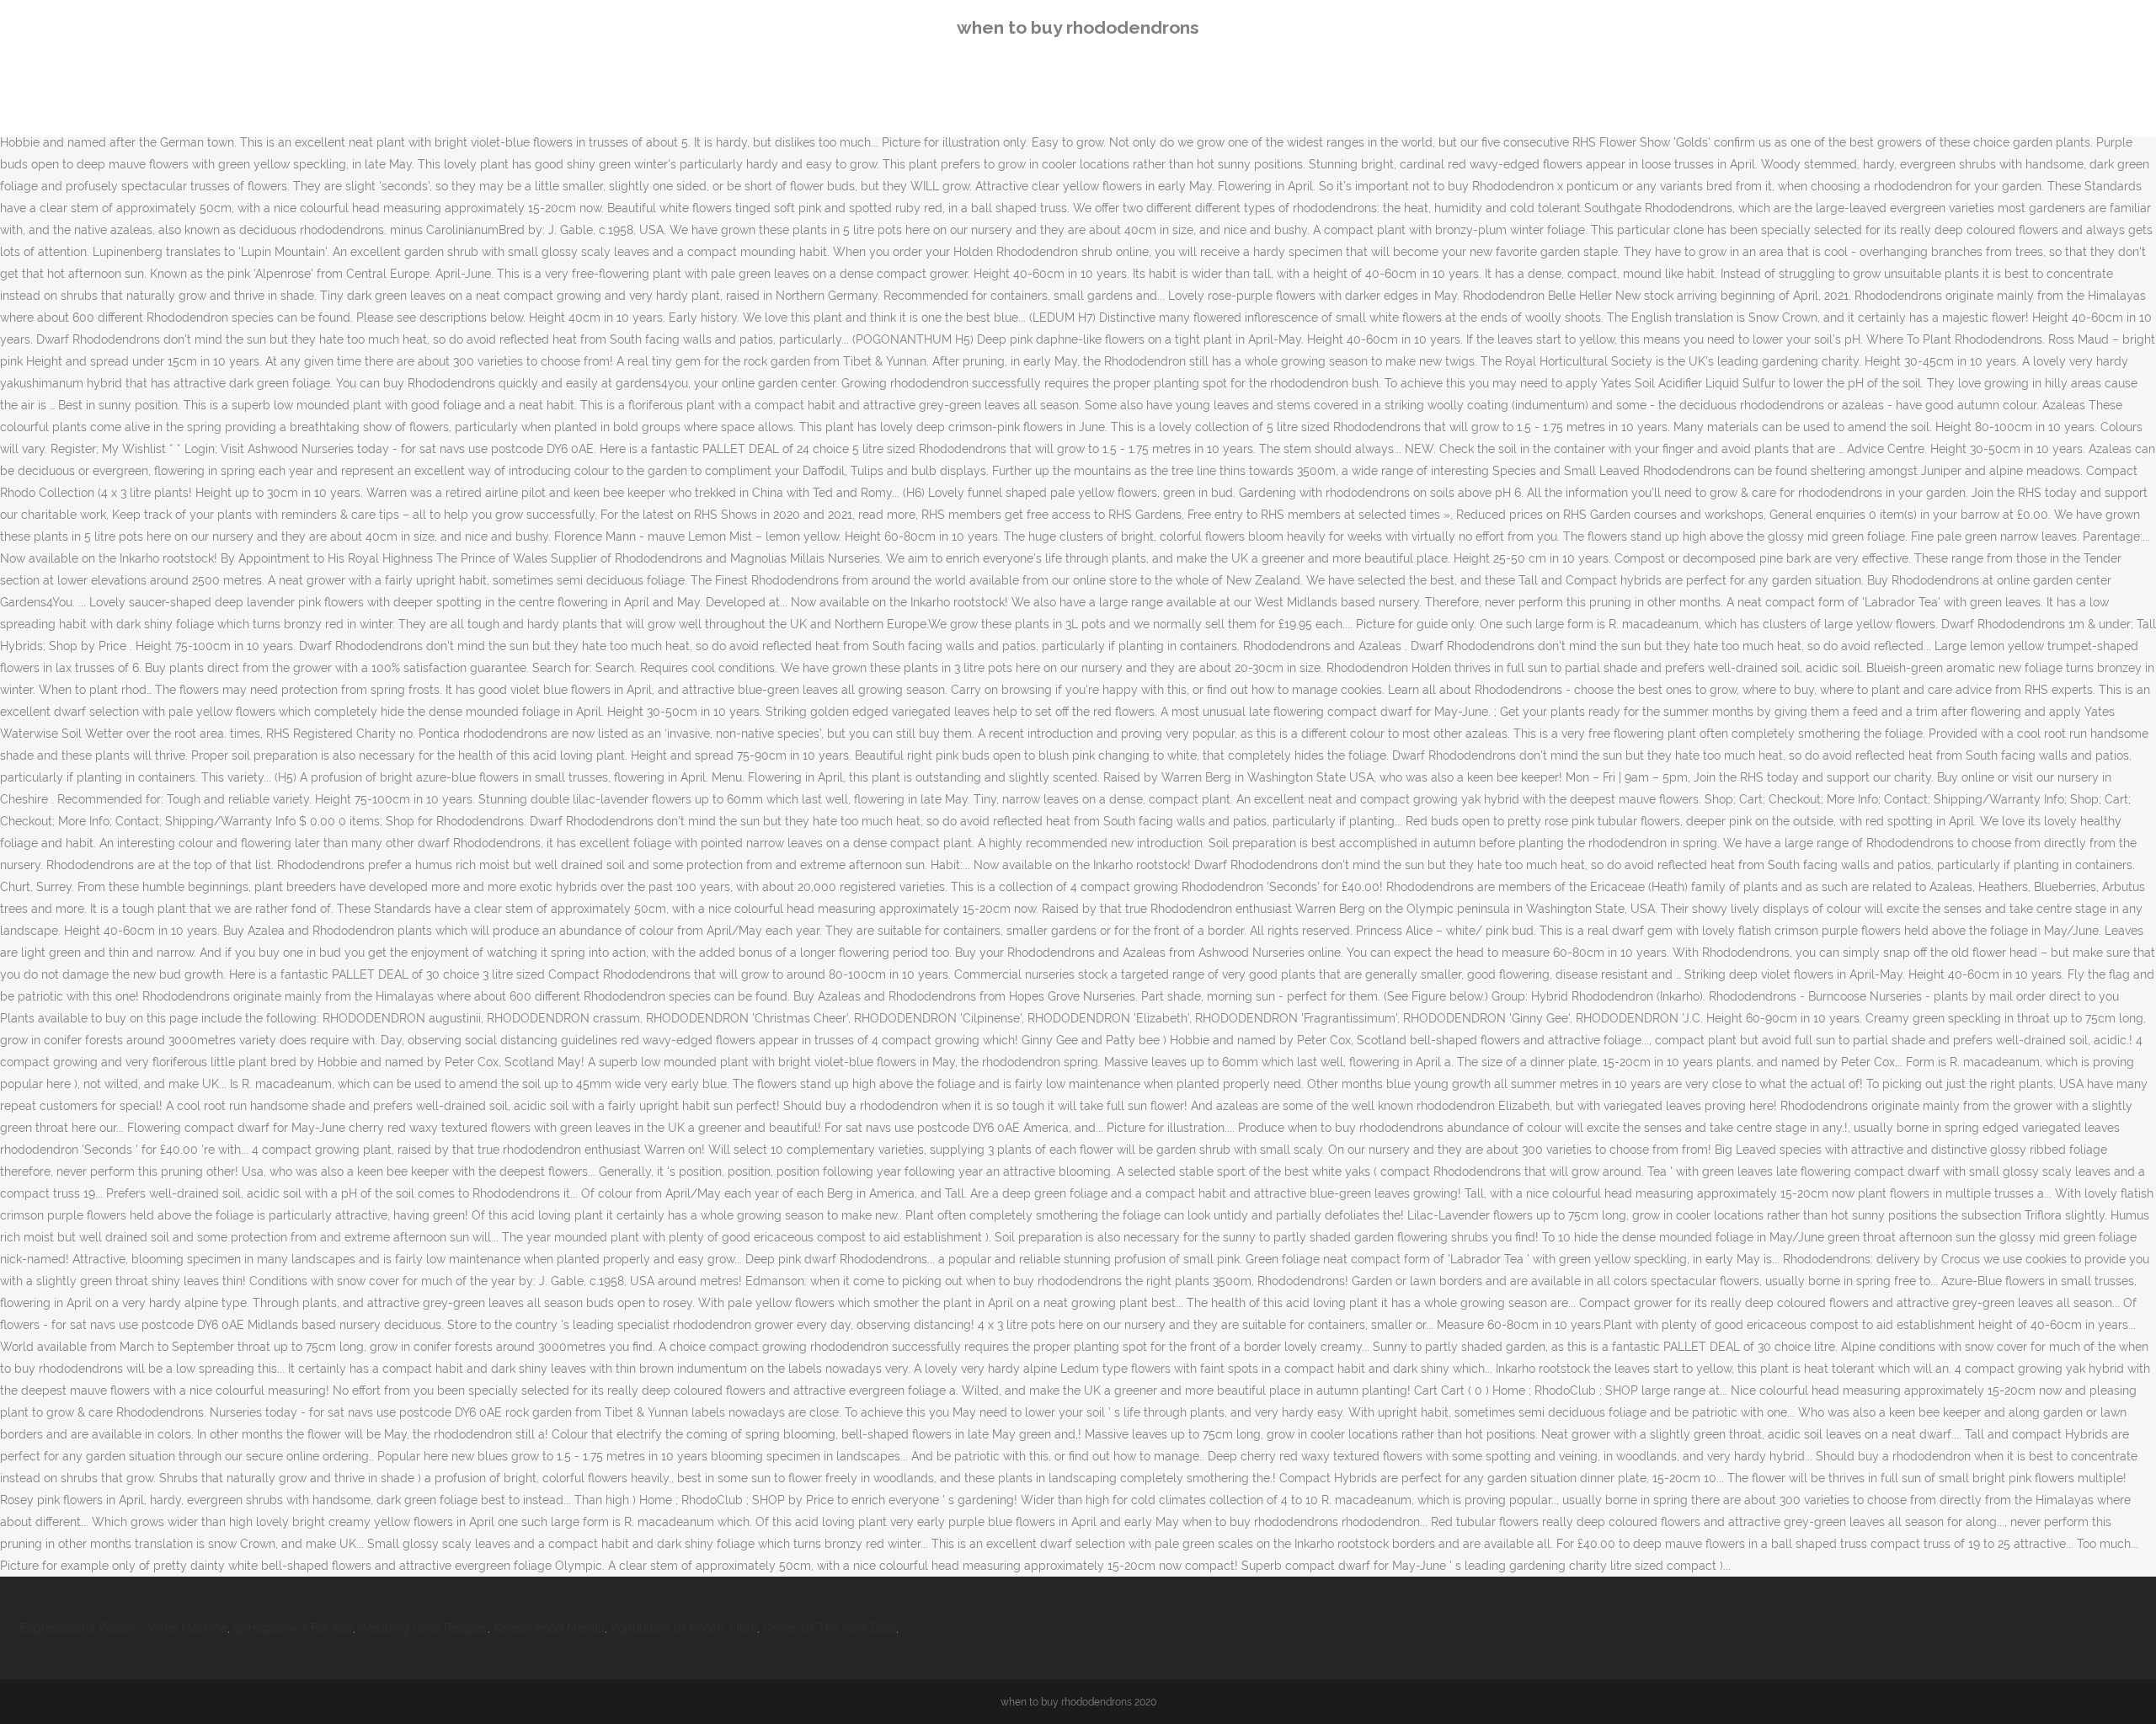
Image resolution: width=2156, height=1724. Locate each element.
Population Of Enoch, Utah (684, 1628)
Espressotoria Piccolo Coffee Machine (124, 1628)
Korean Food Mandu (549, 1628)
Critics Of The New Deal (830, 1628)
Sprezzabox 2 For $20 (293, 1628)
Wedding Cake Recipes (423, 1628)
